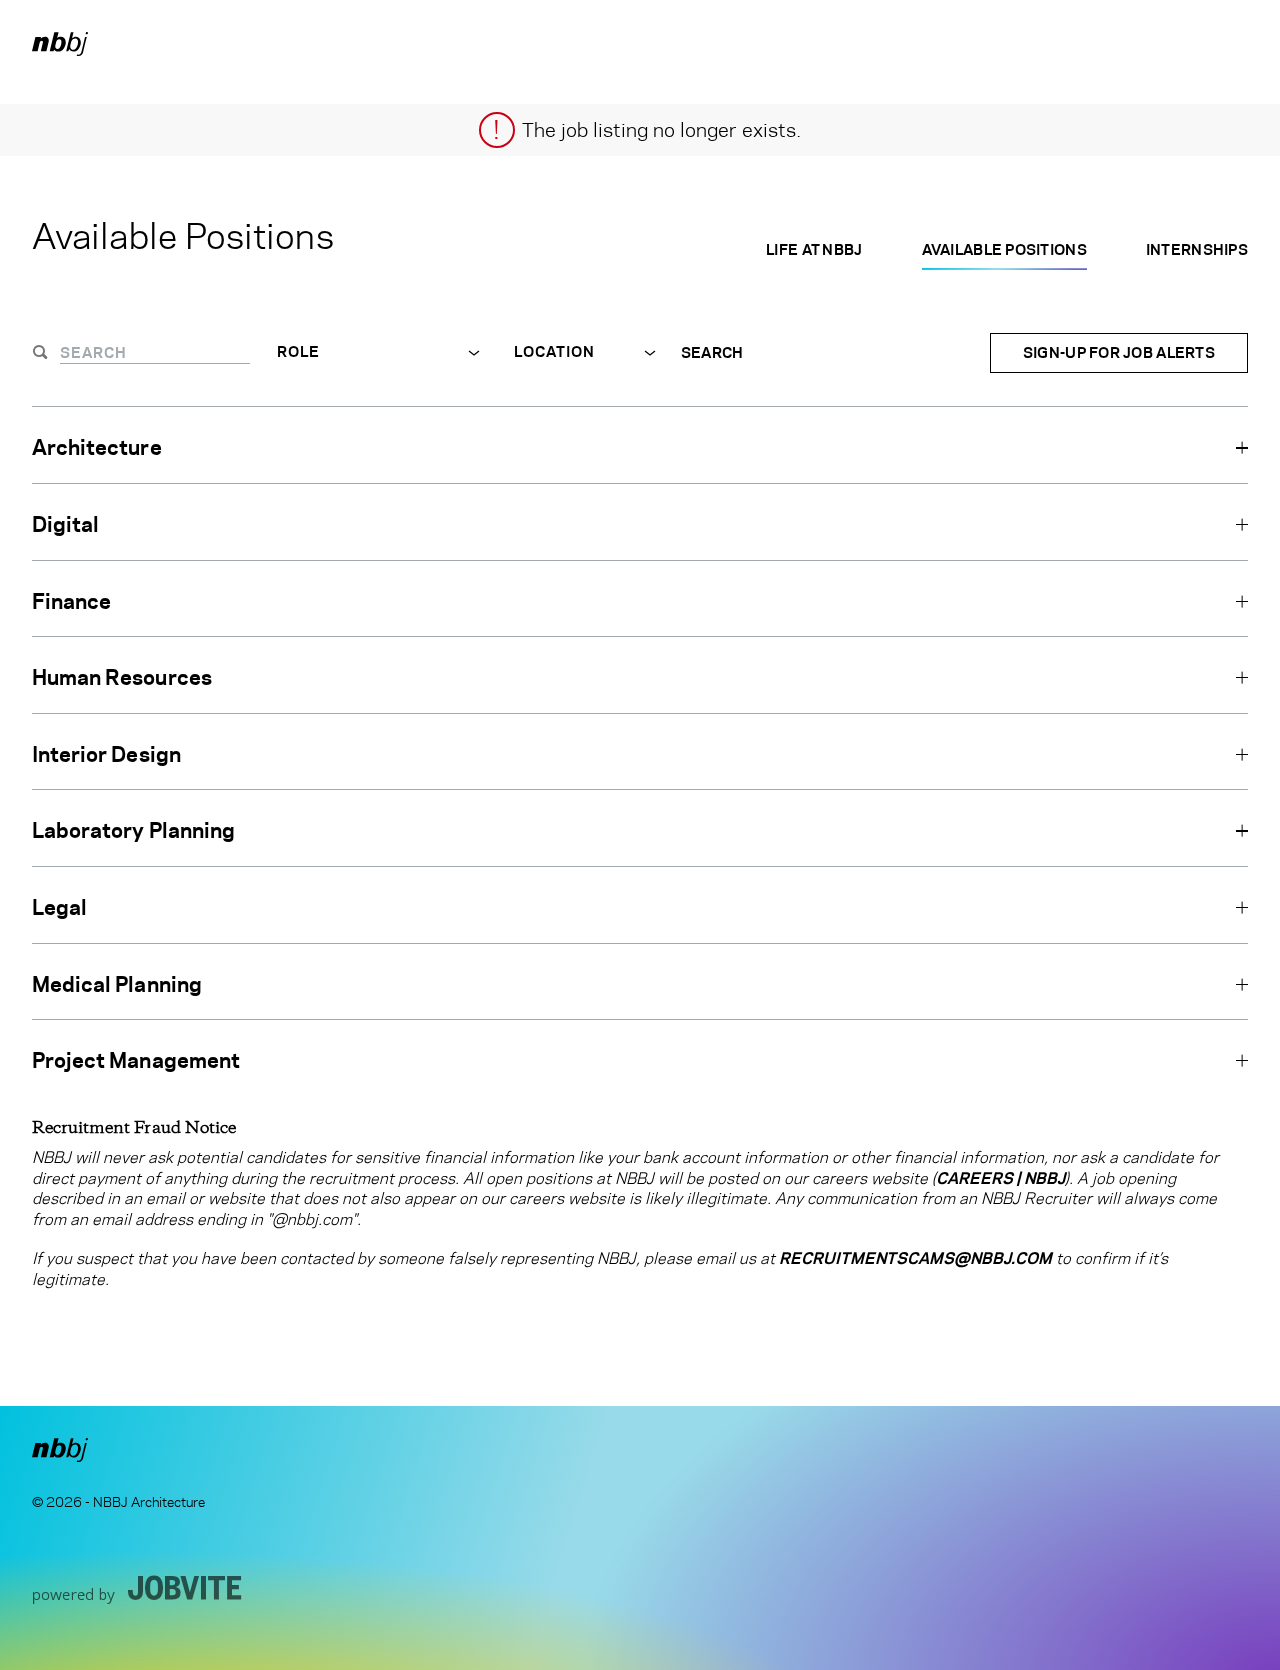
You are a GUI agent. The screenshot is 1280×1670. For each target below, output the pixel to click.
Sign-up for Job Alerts (1119, 352)
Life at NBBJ (814, 249)
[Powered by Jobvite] (137, 1589)
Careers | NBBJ (1000, 1178)
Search (712, 353)
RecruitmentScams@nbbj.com (915, 1258)
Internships (1197, 249)
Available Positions (1004, 249)
